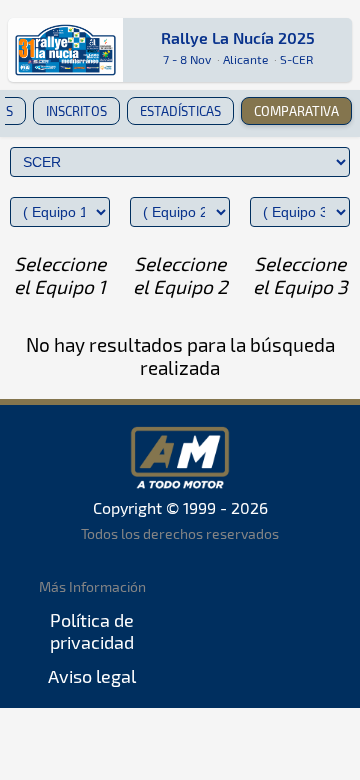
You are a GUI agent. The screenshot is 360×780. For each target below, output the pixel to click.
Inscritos (76, 111)
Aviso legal (92, 676)
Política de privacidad (92, 631)
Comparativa (296, 111)
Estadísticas (180, 111)
